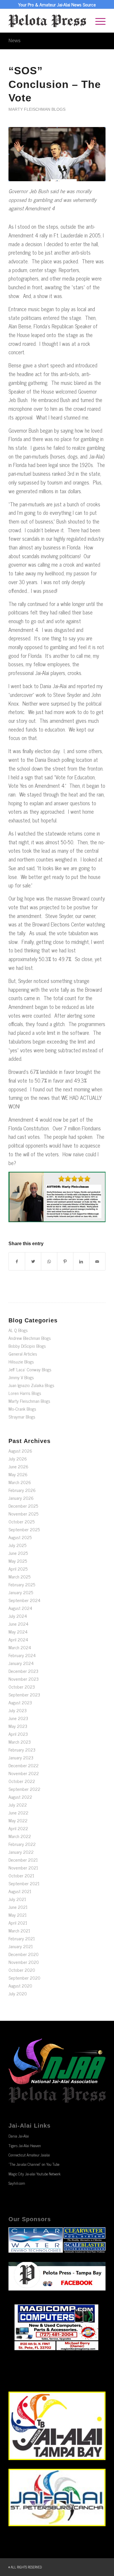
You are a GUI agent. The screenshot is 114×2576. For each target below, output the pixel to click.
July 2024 (18, 1616)
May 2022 (18, 1820)
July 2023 (18, 1710)
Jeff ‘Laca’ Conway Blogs (30, 1369)
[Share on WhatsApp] (49, 1261)
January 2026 (21, 1498)
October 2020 (22, 1970)
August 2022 (20, 1797)
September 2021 (24, 1883)
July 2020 (18, 1993)
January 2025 (21, 1592)
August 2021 (20, 1891)
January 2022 (21, 1852)
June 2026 (18, 1466)
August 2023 (20, 1702)
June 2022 (18, 1813)
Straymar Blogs (22, 1417)
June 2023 (18, 1718)
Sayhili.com (17, 2183)
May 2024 (18, 1632)
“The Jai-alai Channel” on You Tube (34, 2164)
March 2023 (20, 1742)
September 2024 (24, 1600)
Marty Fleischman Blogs (37, 109)
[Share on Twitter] (33, 1261)
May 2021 (18, 1915)
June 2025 (18, 1553)
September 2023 (24, 1695)
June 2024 (18, 1624)
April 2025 (18, 1569)
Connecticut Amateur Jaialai (29, 2155)
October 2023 (22, 1687)
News (14, 41)
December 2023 (23, 1671)
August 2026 (20, 1451)
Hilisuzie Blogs (21, 1362)
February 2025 (22, 1584)
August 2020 (20, 1986)
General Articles (23, 1354)
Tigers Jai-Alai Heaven (25, 2146)
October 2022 (22, 1781)
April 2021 (18, 1923)
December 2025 (23, 1506)
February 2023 (22, 1750)
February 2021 (22, 1938)
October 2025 (21, 1522)
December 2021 (23, 1860)
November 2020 (24, 1962)
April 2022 (18, 1828)
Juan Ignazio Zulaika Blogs (31, 1385)
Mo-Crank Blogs (22, 1409)
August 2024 (20, 1608)
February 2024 (22, 1655)
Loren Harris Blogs (25, 1393)
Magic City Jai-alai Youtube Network (34, 2174)
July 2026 (18, 1459)
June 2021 (18, 1907)
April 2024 (18, 1639)
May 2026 (18, 1474)
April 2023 (18, 1734)
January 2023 (21, 1757)
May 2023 (18, 1726)
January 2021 (21, 1946)
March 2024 (20, 1647)
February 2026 (22, 1490)
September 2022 (24, 1789)
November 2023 (24, 1679)
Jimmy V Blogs (21, 1377)
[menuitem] (97, 21)
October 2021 (21, 1875)
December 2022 (24, 1765)
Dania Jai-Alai (19, 2136)
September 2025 (24, 1529)
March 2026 (20, 1482)
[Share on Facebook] (17, 1261)
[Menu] (97, 21)
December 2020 (24, 1954)
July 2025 (17, 1545)
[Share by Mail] (97, 1261)
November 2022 (24, 1773)
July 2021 (17, 1899)
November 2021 (23, 1868)
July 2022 (18, 1805)
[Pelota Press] (47, 21)
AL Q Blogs (18, 1330)
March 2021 (19, 1931)
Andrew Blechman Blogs (30, 1338)
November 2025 (23, 1514)
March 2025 (19, 1577)
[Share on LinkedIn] (81, 1261)
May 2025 (18, 1561)
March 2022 (20, 1836)
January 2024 (21, 1663)
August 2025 (20, 1537)
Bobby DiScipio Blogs (27, 1346)
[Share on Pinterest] (65, 1261)
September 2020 (24, 1978)
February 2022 (22, 1844)
